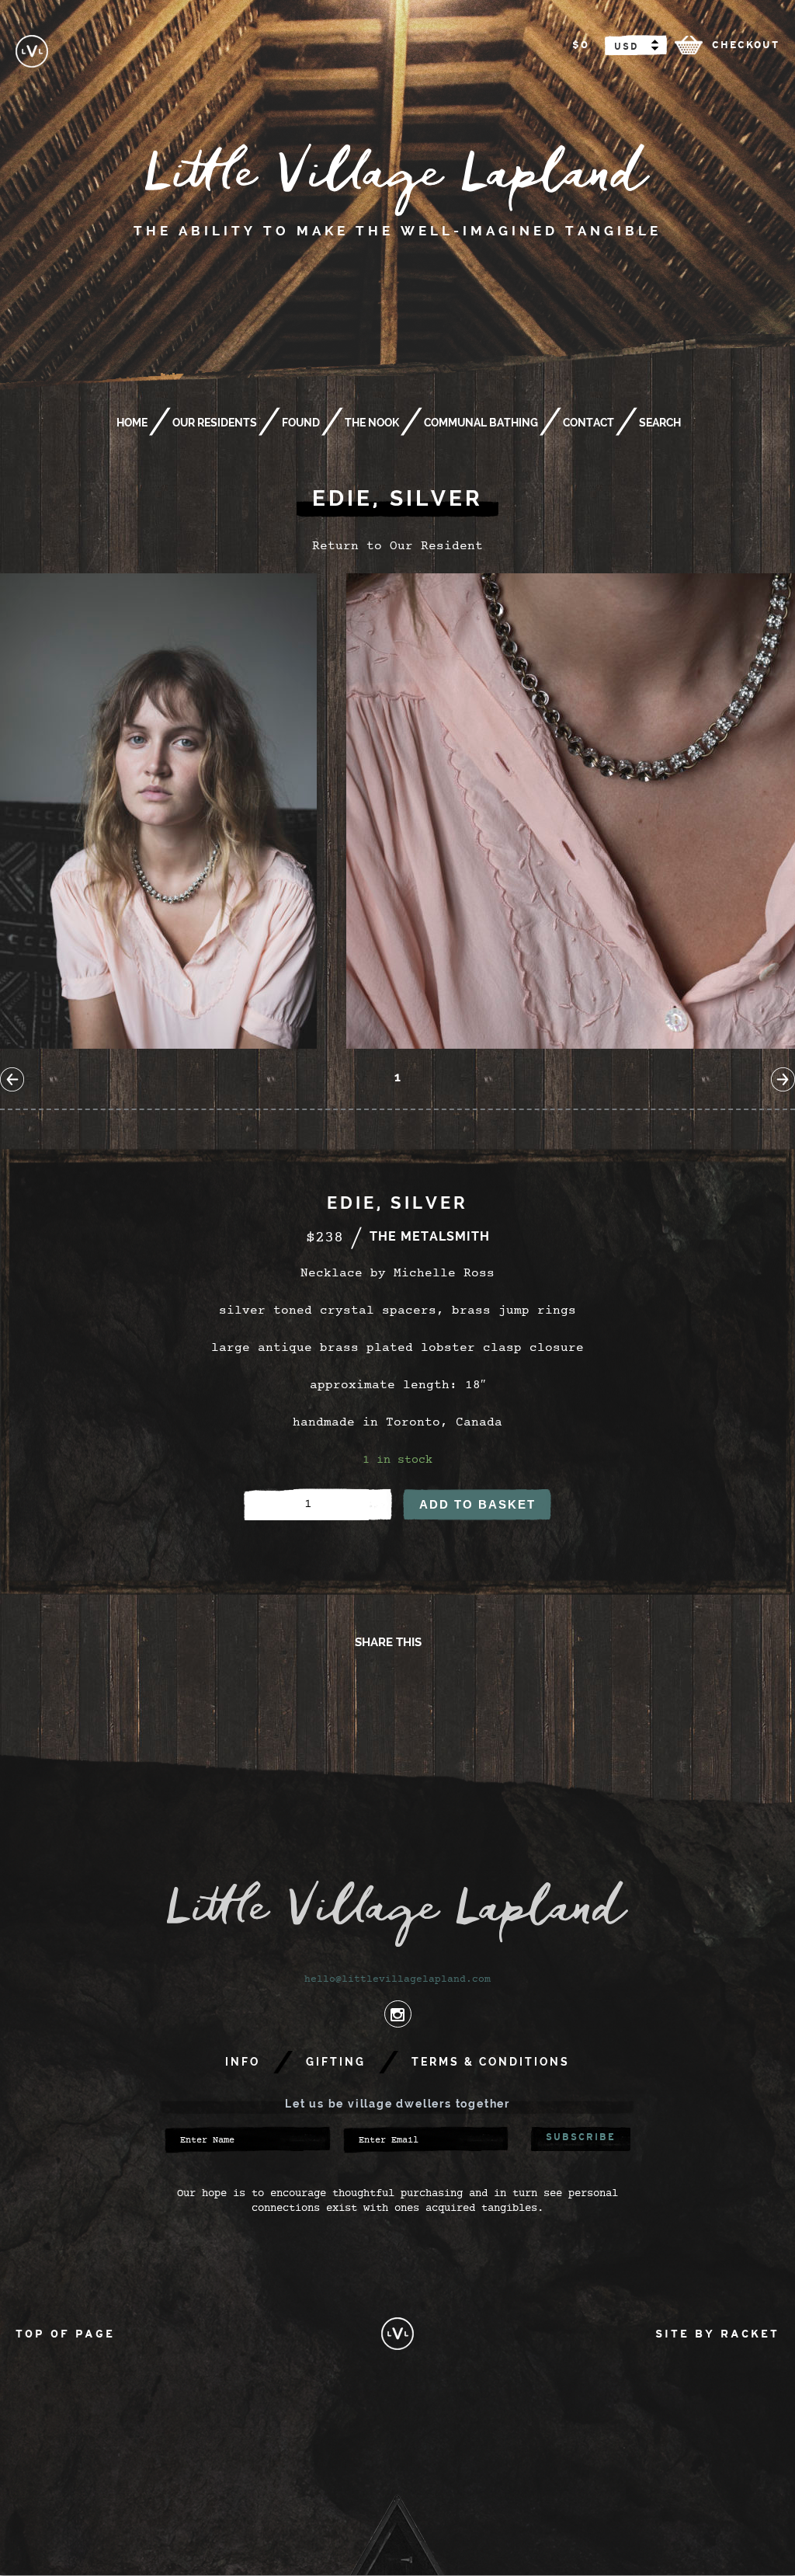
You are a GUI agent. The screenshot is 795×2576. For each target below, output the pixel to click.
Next (783, 1079)
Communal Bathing (481, 423)
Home (132, 423)
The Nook (372, 423)
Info (243, 2062)
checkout (746, 45)
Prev (12, 1079)
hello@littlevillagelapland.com (397, 1980)
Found (301, 423)
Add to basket (477, 1504)
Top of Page (65, 2334)
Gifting (336, 2062)
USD (626, 47)
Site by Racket (717, 2334)
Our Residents (215, 423)
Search (660, 423)
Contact (588, 423)
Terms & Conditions (491, 2062)
